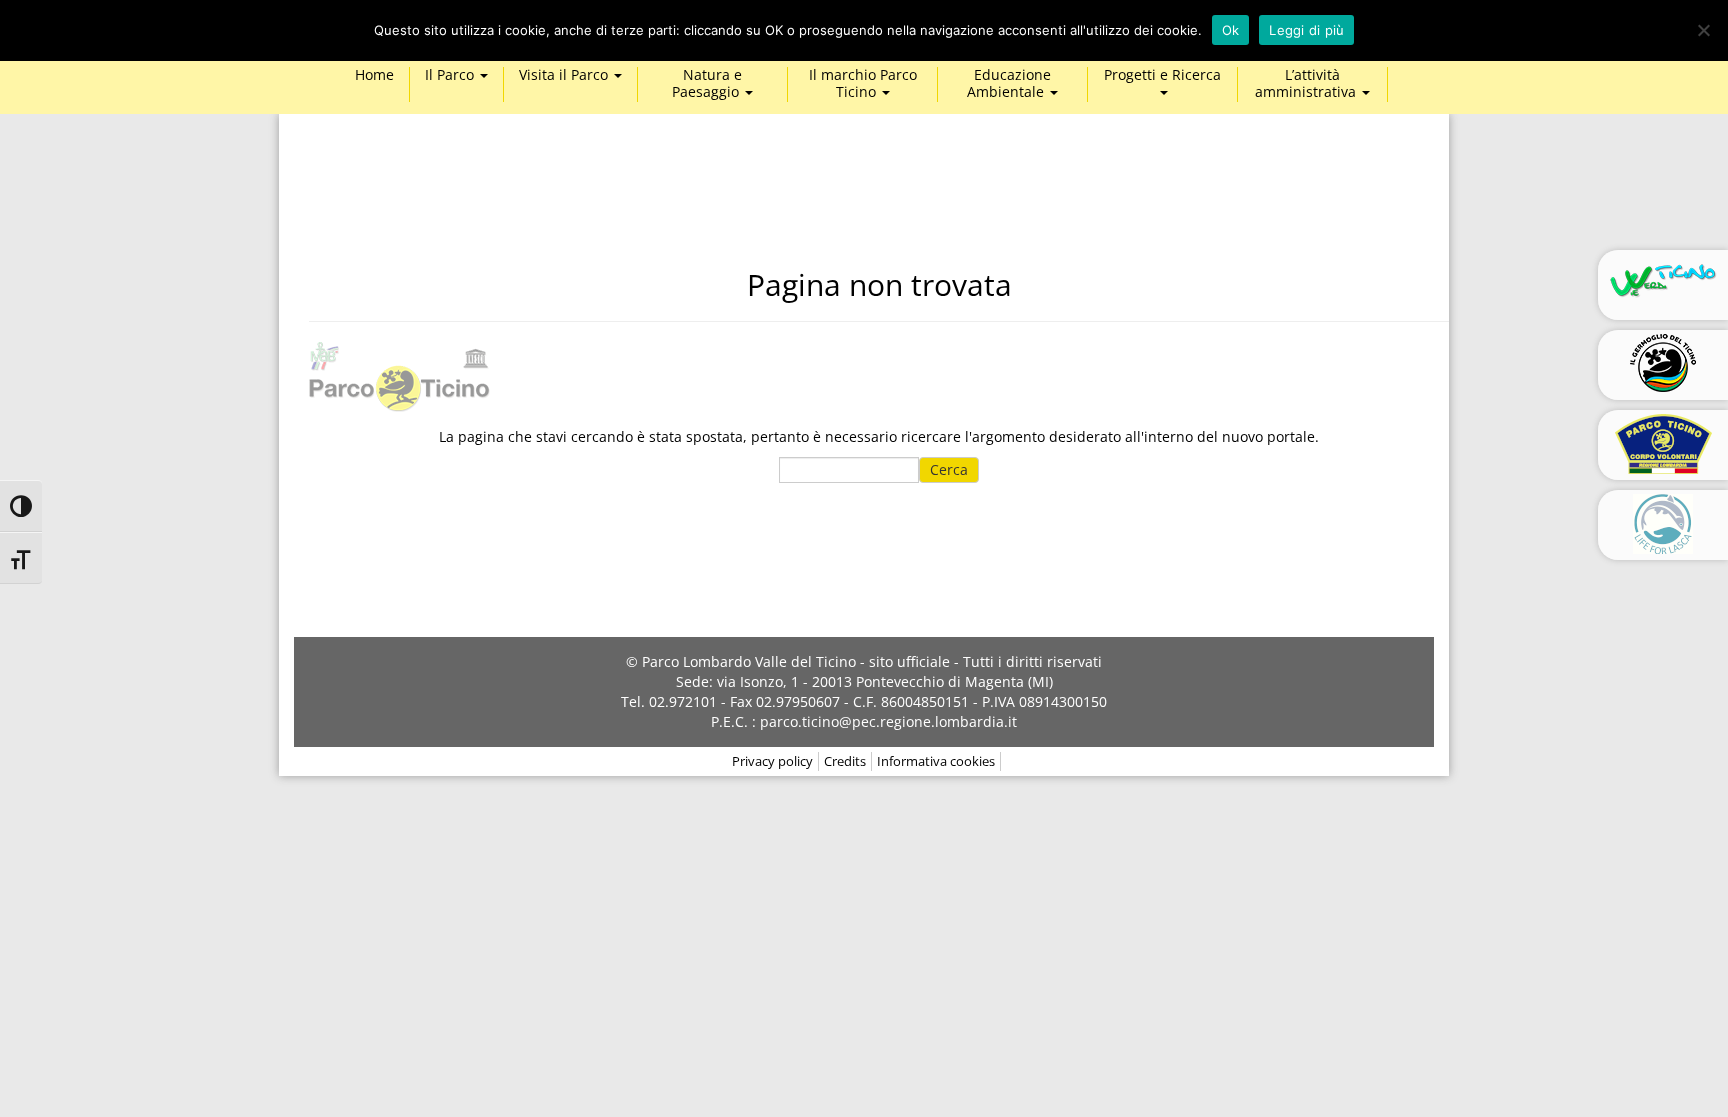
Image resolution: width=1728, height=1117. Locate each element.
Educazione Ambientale (1009, 84)
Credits (845, 761)
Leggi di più (1306, 30)
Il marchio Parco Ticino (863, 84)
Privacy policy (772, 761)
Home (374, 75)
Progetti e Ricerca (1162, 75)
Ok (1231, 30)
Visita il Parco (565, 75)
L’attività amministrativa (1307, 84)
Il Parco (451, 75)
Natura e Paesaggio (707, 84)
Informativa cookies (936, 761)
